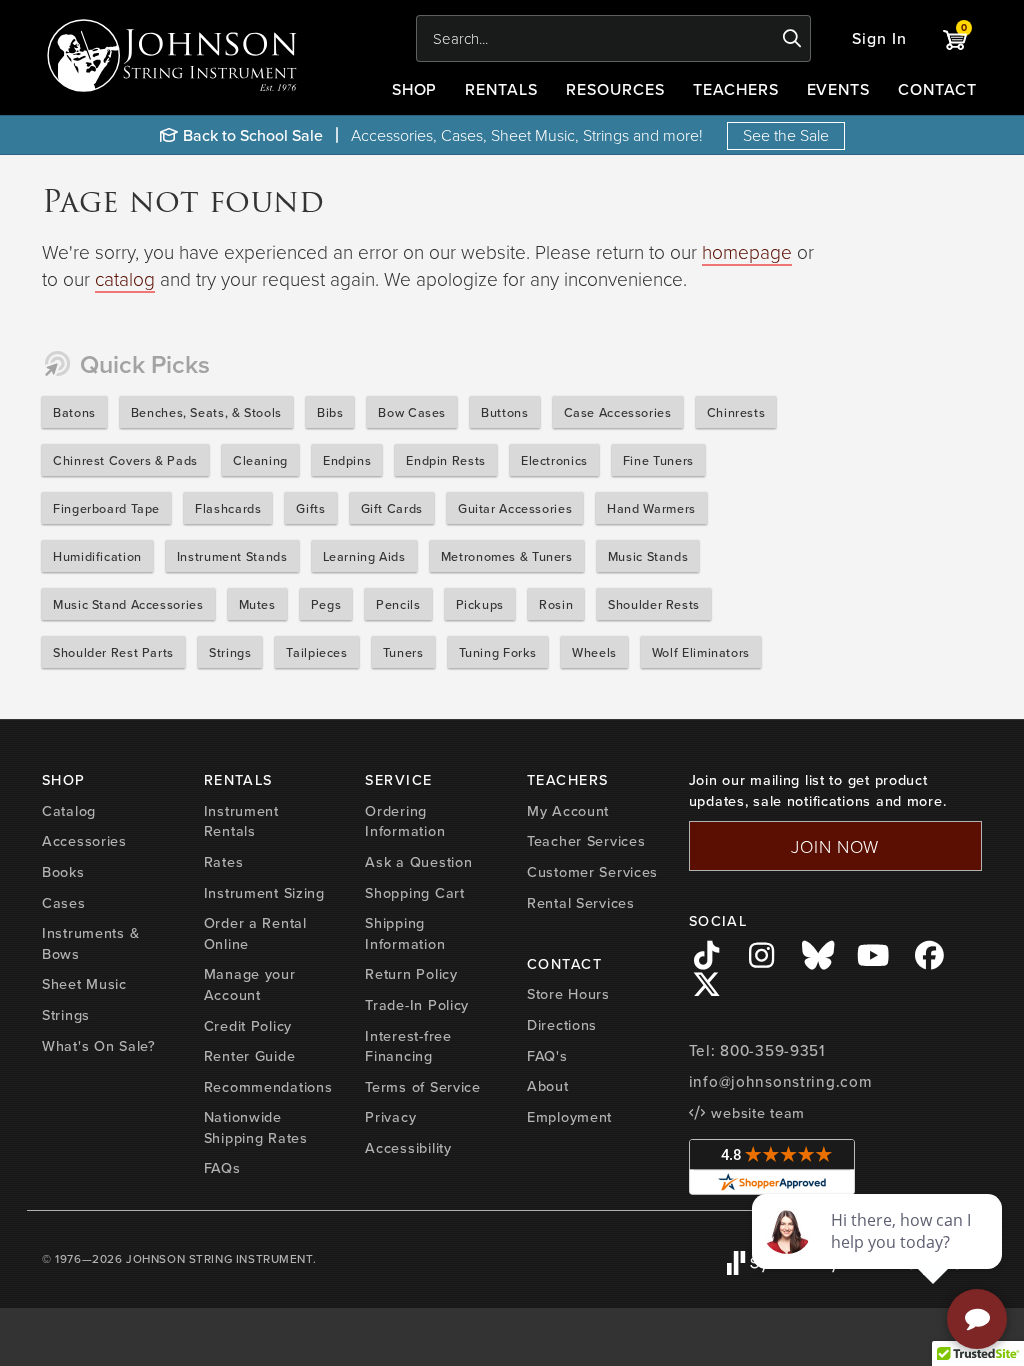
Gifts (310, 508)
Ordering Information (405, 821)
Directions (562, 1024)
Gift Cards (392, 508)
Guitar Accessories (515, 508)
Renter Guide (250, 1055)
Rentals (501, 89)
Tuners (403, 652)
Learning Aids (364, 556)
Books (63, 871)
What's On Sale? (99, 1045)
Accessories (84, 840)
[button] (879, 38)
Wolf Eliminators (701, 652)
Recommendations (268, 1086)
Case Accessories (618, 412)
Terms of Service (423, 1086)
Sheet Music (84, 983)
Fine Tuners (658, 460)
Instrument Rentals (241, 821)
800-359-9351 (772, 1050)
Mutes (257, 604)
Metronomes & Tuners (507, 556)
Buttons (504, 412)
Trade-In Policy (417, 1004)
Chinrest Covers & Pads (125, 460)
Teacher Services (586, 840)
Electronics (554, 460)
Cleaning (260, 460)
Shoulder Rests (654, 604)
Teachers (736, 89)
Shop (415, 89)
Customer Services (592, 871)
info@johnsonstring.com (781, 1081)
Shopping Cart (414, 892)
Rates (224, 861)
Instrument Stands (232, 556)
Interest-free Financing (408, 1046)
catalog (125, 278)
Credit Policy (248, 1025)
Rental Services (581, 902)
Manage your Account (250, 984)
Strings (230, 652)
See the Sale (786, 135)
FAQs (222, 1167)
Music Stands (648, 556)
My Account (568, 810)
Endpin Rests (446, 460)
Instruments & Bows (90, 943)
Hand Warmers (651, 508)
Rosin (556, 604)
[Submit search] (792, 39)
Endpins (347, 460)
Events (839, 89)
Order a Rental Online (255, 933)
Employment (569, 1116)
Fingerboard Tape (106, 508)
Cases (64, 902)
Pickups (480, 604)
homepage (747, 251)
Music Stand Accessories (128, 604)
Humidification (97, 556)
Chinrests (736, 412)
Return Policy (411, 973)
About (548, 1085)
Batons (74, 412)
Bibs (330, 412)
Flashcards (228, 508)
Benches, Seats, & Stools (206, 412)
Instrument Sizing (264, 892)
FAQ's (547, 1055)
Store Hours (568, 993)
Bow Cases (412, 412)
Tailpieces (316, 652)
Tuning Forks (498, 652)
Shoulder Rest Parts (113, 652)
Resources (615, 89)
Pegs (326, 604)
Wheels (594, 652)
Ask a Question (418, 861)
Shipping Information (405, 933)
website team (756, 1112)
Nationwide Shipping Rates (256, 1127)
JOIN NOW (835, 846)
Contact (937, 89)
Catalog (69, 810)
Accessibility (408, 1147)
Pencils (398, 604)
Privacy (390, 1116)
